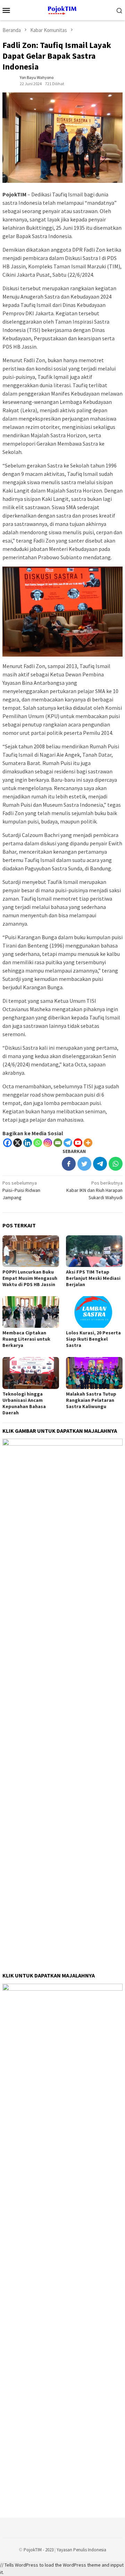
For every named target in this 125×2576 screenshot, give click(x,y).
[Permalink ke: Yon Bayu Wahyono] (9, 80)
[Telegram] (68, 1143)
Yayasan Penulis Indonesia (81, 2550)
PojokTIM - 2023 (39, 2550)
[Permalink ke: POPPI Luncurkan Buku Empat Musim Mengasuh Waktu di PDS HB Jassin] (31, 1251)
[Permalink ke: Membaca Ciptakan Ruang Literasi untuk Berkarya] (31, 1312)
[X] (18, 1143)
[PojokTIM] (63, 9)
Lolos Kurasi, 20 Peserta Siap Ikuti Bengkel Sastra (93, 1339)
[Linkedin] (28, 1143)
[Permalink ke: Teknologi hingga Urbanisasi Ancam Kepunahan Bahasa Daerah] (31, 1373)
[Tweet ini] (84, 1164)
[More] (88, 1143)
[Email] (58, 1143)
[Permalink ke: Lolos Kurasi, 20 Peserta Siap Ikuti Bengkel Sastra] (94, 1312)
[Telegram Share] (100, 1164)
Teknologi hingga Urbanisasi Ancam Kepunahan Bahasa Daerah (24, 1403)
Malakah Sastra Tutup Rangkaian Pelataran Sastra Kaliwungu (91, 1400)
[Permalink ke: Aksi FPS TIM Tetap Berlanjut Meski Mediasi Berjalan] (94, 1251)
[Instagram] (48, 1143)
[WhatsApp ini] (116, 1164)
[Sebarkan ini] (69, 1164)
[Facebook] (7, 1143)
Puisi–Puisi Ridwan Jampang (21, 1190)
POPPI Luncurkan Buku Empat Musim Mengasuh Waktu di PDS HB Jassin (30, 1278)
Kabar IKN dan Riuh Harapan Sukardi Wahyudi (94, 1190)
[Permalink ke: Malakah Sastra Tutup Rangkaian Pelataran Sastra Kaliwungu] (94, 1373)
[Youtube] (78, 1143)
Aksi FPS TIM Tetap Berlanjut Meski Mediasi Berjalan (93, 1278)
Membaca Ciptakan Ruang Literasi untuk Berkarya (26, 1339)
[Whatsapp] (38, 1143)
